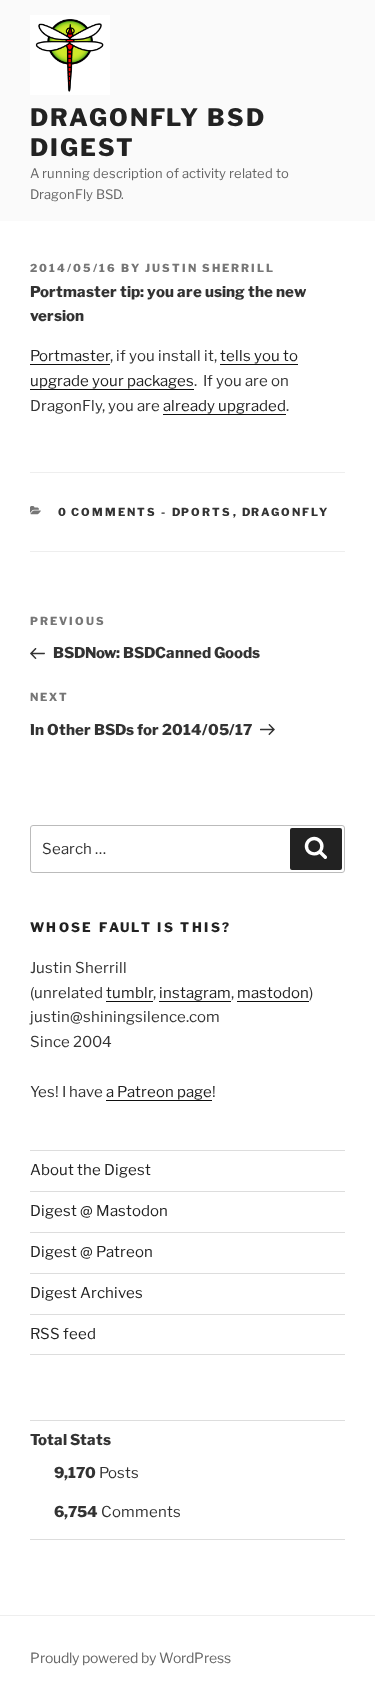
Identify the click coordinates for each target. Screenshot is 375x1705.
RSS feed (63, 1334)
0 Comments (108, 512)
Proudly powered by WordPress (130, 1657)
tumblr (129, 993)
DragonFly (286, 512)
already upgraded (224, 406)
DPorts (202, 512)
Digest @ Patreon (91, 1252)
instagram (195, 993)
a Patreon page (159, 1092)
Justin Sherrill (210, 268)
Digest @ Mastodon (99, 1211)
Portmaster (70, 356)
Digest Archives (86, 1293)
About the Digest (90, 1170)
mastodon (273, 993)
